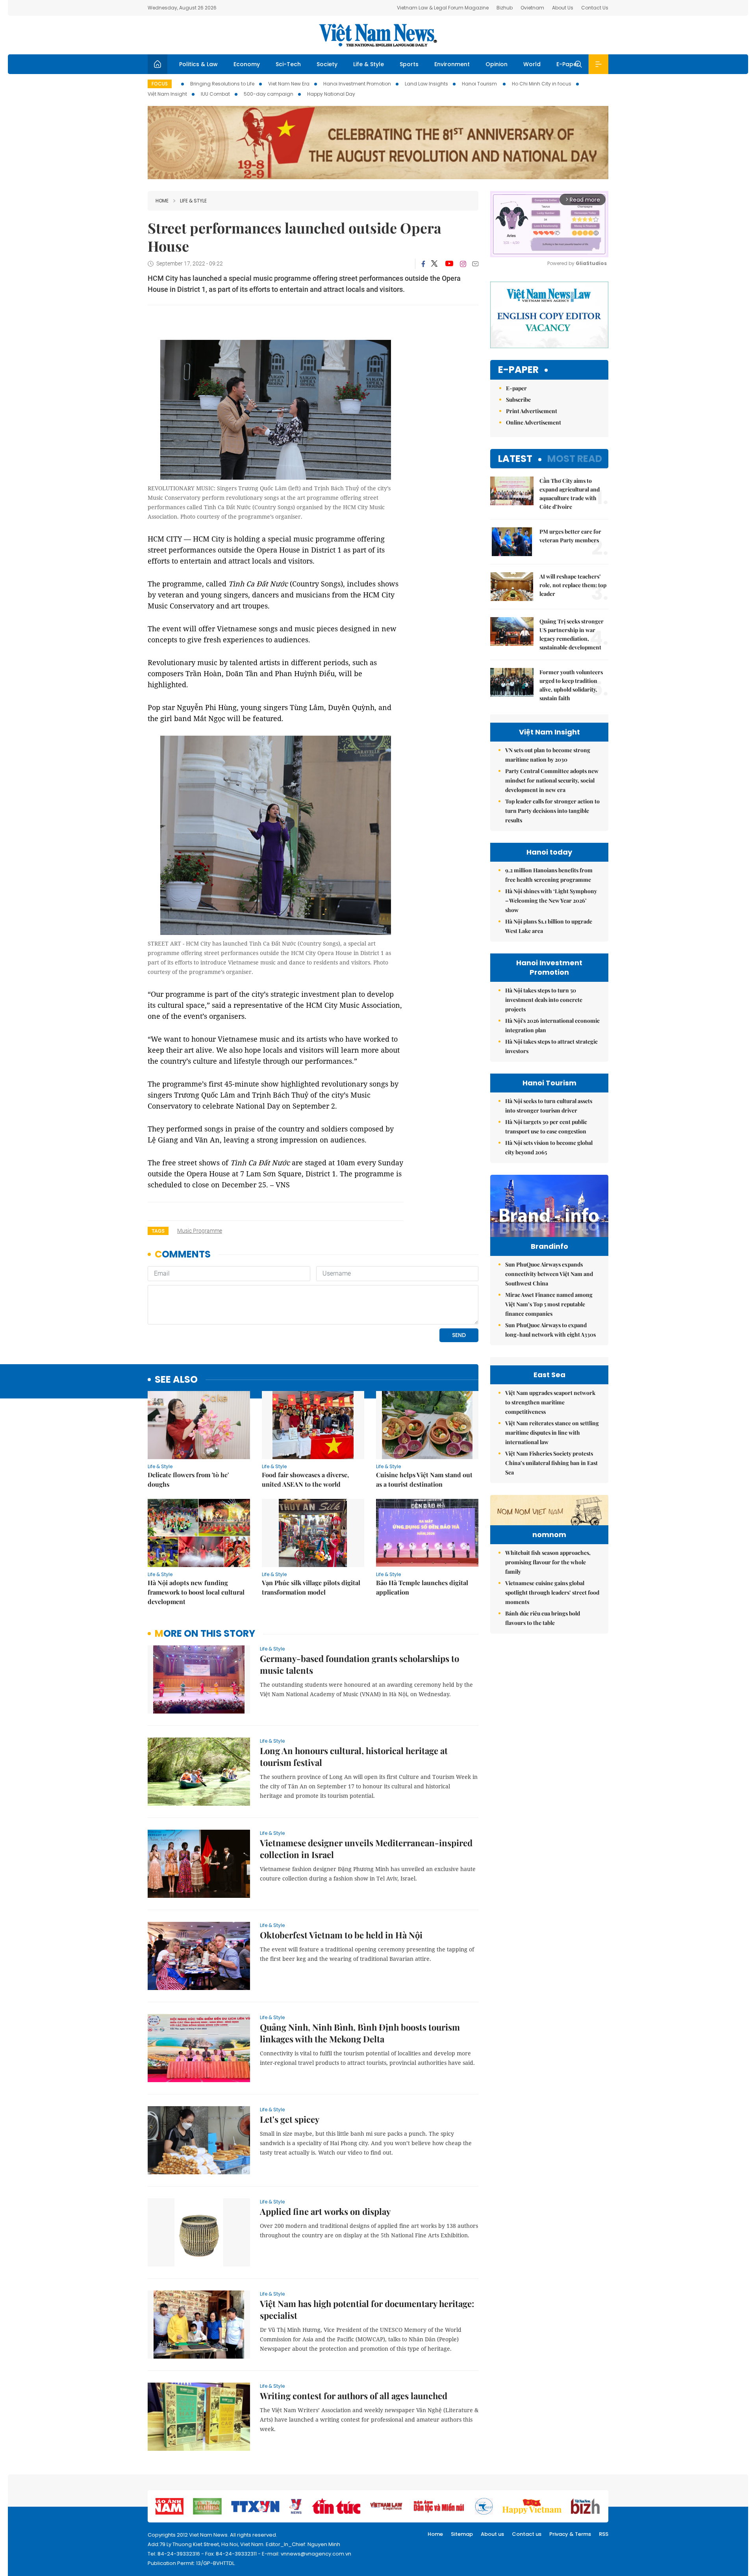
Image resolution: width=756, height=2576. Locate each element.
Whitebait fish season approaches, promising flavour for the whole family (548, 1562)
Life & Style (369, 64)
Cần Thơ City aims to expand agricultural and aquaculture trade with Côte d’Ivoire (570, 494)
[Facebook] (423, 264)
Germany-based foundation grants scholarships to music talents (359, 1664)
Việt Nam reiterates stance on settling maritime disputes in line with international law (552, 1433)
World (532, 64)
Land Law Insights (426, 84)
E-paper (518, 370)
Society (327, 64)
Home (162, 201)
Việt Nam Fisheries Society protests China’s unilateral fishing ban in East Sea (551, 1463)
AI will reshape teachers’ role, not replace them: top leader (573, 585)
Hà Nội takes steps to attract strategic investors (551, 1046)
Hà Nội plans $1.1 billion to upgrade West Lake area (549, 926)
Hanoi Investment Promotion (357, 84)
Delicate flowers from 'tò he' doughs (188, 1479)
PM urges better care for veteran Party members (570, 536)
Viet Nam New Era (289, 84)
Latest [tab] (515, 459)
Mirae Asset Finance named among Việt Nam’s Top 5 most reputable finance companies (549, 1304)
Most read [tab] (575, 459)
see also (176, 1380)
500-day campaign (269, 94)
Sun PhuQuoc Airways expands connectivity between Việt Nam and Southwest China (549, 1274)
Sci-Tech (288, 64)
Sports (409, 64)
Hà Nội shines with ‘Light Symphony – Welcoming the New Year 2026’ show (551, 900)
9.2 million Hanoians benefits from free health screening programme (549, 875)
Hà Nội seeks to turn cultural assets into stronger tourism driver (549, 1106)
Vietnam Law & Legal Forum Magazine (443, 8)
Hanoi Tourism (480, 84)
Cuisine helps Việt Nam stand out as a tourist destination (424, 1479)
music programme (200, 1231)
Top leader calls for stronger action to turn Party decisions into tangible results (552, 811)
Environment (452, 64)
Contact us (527, 2534)
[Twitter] (435, 264)
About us (492, 2534)
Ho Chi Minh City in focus (542, 84)
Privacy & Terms (570, 2534)
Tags (158, 1231)
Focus (160, 84)
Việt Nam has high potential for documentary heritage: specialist (367, 2309)
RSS (604, 2534)
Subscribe (518, 400)
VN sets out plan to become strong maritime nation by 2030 (548, 755)
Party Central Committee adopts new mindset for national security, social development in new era (552, 780)
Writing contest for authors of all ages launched (354, 2396)
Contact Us (595, 8)
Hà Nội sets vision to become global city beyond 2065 (549, 1147)
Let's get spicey (290, 2119)
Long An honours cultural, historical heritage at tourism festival (354, 1756)
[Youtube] (449, 264)
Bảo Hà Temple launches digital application (422, 1587)
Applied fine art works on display (325, 2211)
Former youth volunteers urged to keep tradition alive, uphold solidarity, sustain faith (571, 685)
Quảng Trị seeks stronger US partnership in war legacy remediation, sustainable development (572, 634)
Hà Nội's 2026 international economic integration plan (552, 1025)
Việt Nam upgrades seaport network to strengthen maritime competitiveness (550, 1402)
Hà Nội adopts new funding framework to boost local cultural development (196, 1592)
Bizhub (505, 8)
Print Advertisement (532, 411)
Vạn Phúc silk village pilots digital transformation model (311, 1587)
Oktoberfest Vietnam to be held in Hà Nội (341, 1935)
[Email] (475, 264)
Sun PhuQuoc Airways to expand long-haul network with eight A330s (550, 1330)
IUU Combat (215, 94)
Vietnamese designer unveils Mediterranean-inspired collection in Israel (366, 1849)
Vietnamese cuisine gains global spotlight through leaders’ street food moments (552, 1592)
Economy (247, 64)
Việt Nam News (378, 35)
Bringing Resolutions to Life (222, 84)
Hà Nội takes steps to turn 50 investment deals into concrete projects (544, 1000)
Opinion (497, 64)
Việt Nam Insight (167, 94)
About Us (563, 8)
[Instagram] (463, 264)
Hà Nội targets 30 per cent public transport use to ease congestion (546, 1127)
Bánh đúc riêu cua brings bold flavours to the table (543, 1618)
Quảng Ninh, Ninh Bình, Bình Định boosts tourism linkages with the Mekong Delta (360, 2033)
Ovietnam (532, 8)
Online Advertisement (534, 422)
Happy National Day (331, 94)
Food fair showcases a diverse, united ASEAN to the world (305, 1479)
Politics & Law (198, 64)
